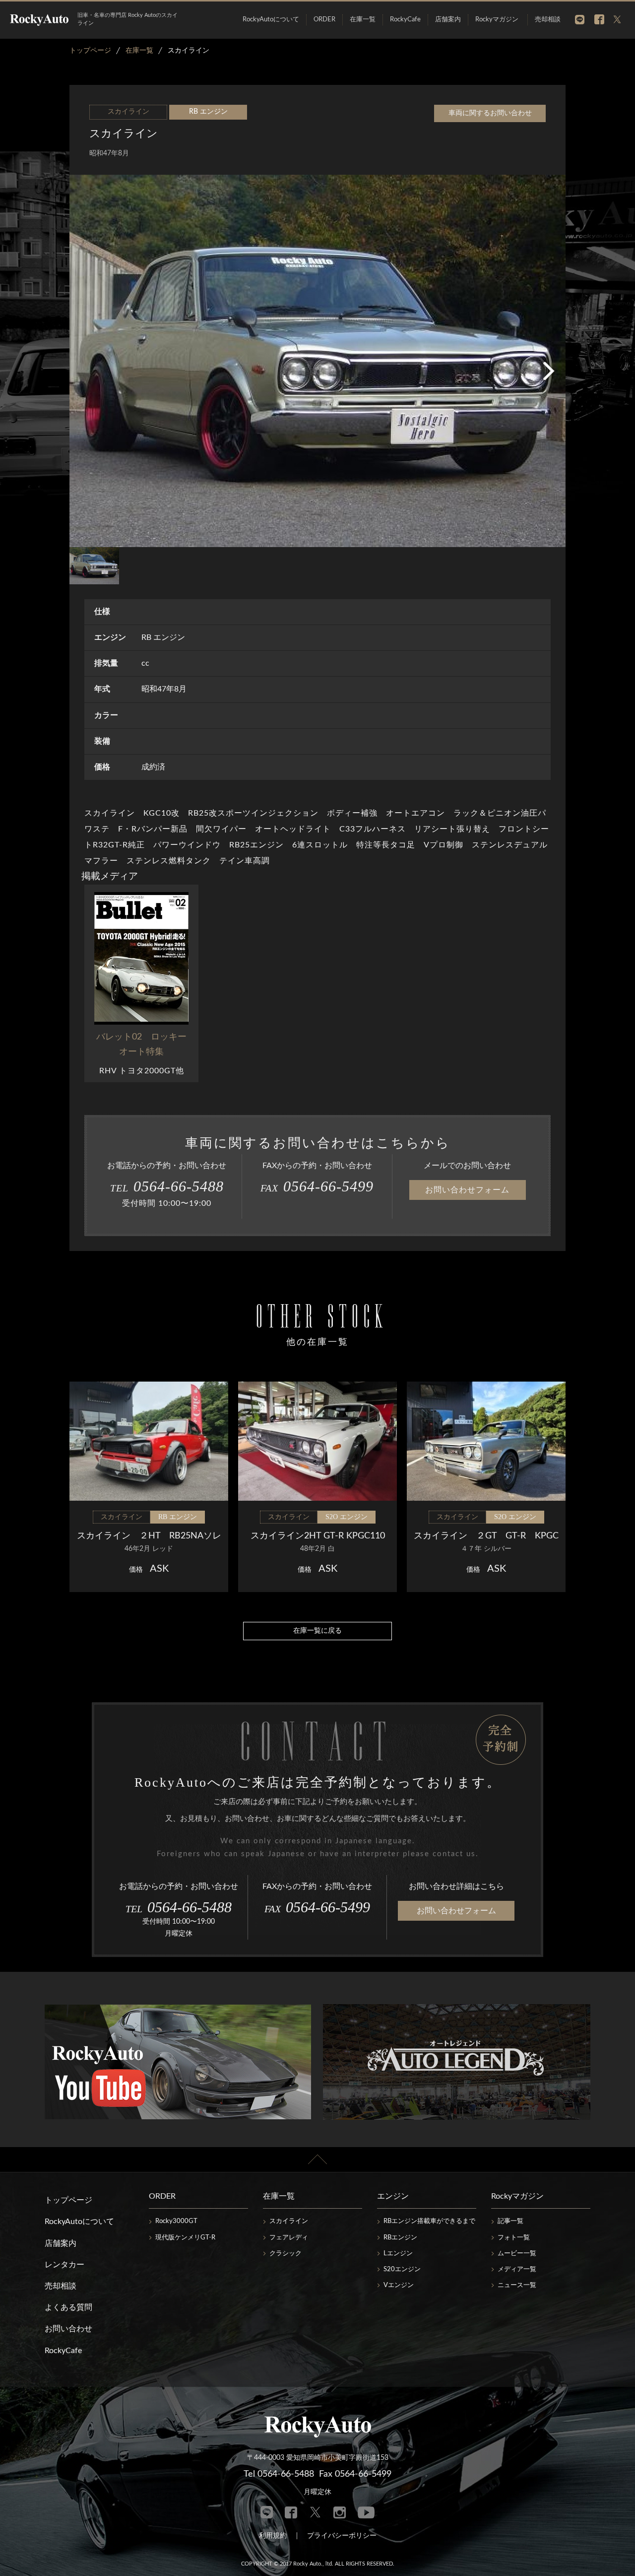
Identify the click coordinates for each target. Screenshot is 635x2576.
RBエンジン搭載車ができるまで (429, 2221)
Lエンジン (398, 2254)
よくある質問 (68, 2307)
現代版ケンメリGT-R (185, 2238)
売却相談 (548, 20)
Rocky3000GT (176, 2221)
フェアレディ (289, 2238)
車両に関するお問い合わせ (490, 113)
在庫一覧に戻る (317, 1631)
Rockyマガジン (497, 20)
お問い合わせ (68, 2329)
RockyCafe (405, 20)
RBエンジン (400, 2238)
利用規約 (273, 2536)
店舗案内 (448, 20)
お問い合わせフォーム (467, 1190)
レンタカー (64, 2265)
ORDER (324, 20)
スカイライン (289, 2221)
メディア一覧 (517, 2269)
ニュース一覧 (517, 2285)
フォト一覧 (514, 2238)
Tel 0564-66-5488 (279, 2474)
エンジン (393, 2196)
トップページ (68, 2200)
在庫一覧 (363, 20)
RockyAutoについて (271, 20)
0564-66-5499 (317, 1186)
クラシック (286, 2254)
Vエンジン (399, 2285)
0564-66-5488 (167, 1186)
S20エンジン (402, 2269)
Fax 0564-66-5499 (355, 2474)
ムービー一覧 (517, 2254)
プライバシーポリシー (342, 2536)
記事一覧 (510, 2221)
